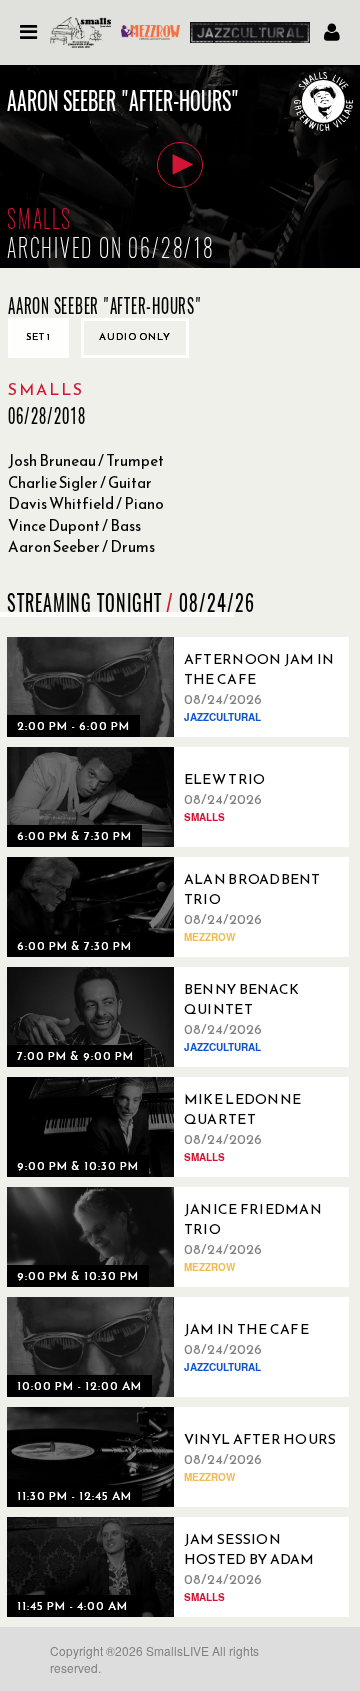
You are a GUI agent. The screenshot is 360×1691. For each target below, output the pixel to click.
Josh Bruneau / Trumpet (86, 460)
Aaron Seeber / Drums (81, 546)
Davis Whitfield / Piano (86, 503)
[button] (180, 165)
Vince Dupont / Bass (74, 525)
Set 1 (38, 336)
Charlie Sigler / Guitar (80, 482)
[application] (180, 166)
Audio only (135, 336)
